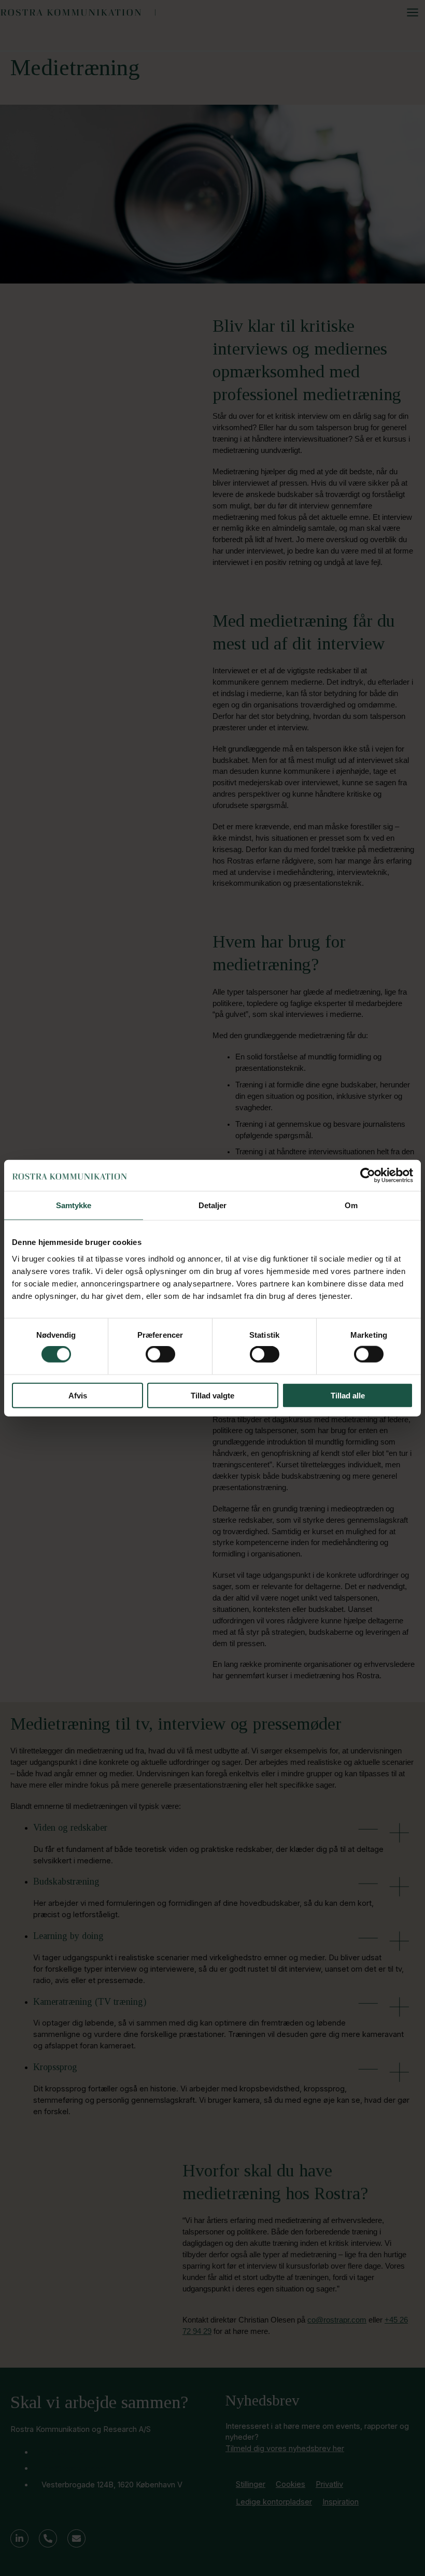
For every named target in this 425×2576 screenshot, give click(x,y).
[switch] (160, 1354)
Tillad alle (348, 1395)
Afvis (78, 1395)
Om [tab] (351, 1205)
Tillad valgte (212, 1395)
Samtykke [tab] (74, 1205)
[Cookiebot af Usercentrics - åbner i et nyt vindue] (368, 1176)
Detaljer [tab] (213, 1205)
